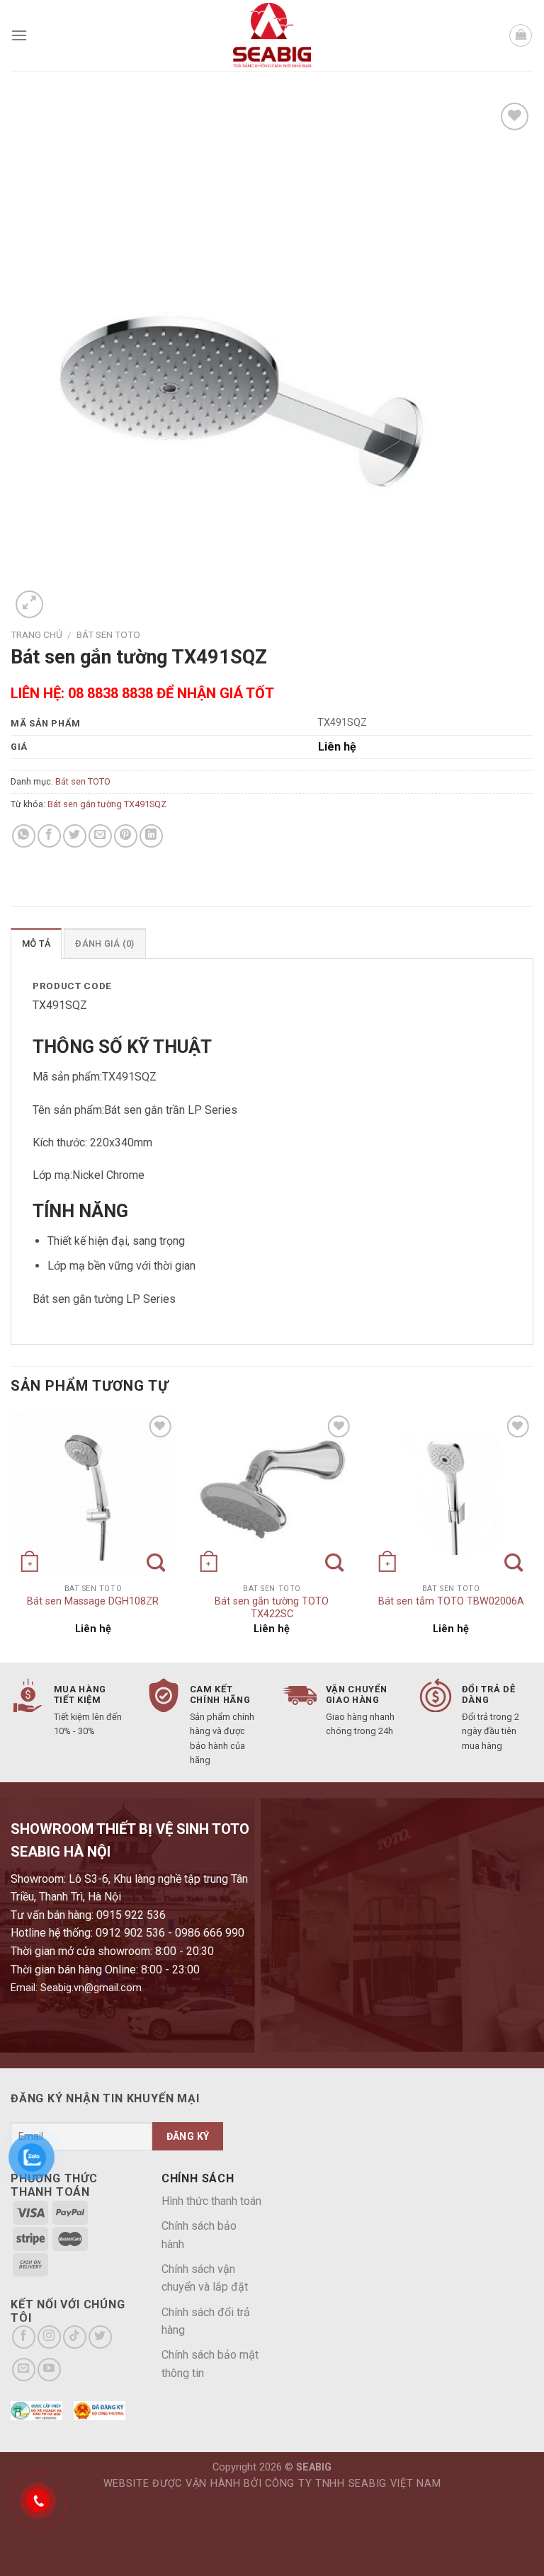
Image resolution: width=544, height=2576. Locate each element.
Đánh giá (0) (104, 944)
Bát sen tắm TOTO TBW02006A (451, 1601)
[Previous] (11, 1536)
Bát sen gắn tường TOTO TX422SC (272, 1608)
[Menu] (19, 35)
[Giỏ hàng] (521, 35)
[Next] (533, 1536)
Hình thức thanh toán (211, 2201)
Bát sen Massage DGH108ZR (93, 1601)
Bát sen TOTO (108, 634)
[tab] (36, 943)
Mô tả (36, 944)
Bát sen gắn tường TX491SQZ (107, 804)
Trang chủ (36, 634)
